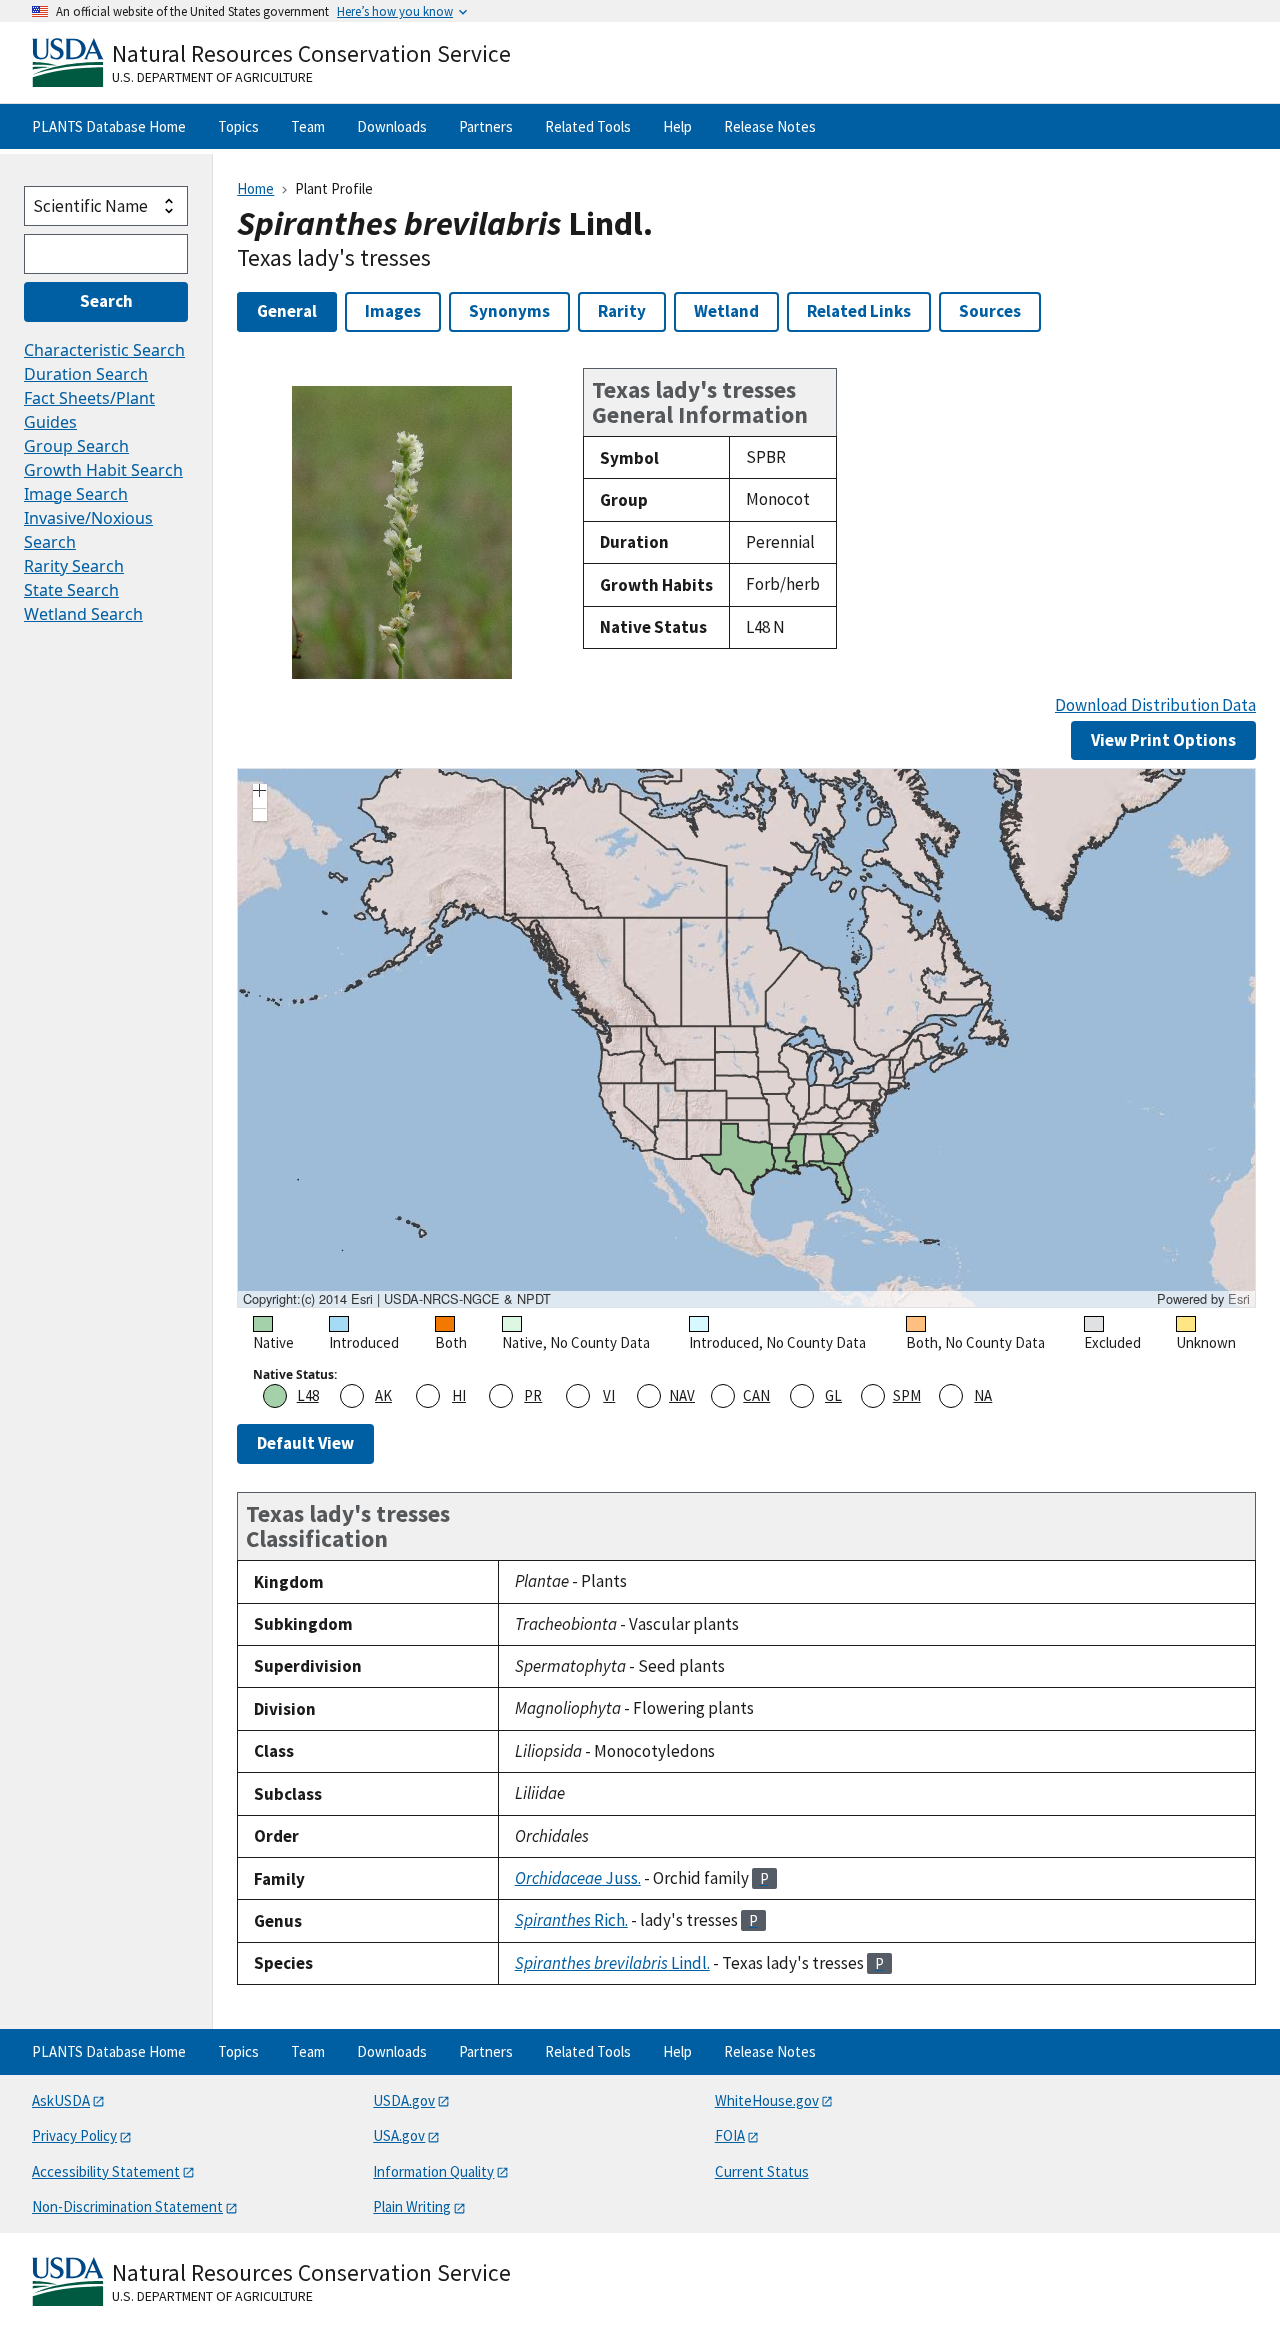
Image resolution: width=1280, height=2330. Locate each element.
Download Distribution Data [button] (1155, 705)
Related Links (859, 311)
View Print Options (1163, 740)
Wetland (726, 311)
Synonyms (509, 311)
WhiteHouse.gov (767, 2100)
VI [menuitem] (609, 1395)
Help (677, 126)
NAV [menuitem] (682, 1395)
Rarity (622, 311)
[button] (260, 793)
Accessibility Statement (106, 2171)
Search (106, 301)
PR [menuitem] (533, 1395)
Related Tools (588, 126)
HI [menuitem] (459, 1395)
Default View (305, 1443)
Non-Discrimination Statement (127, 2206)
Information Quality (433, 2171)
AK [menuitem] (383, 1395)
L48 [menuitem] (308, 1395)
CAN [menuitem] (756, 1395)
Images (393, 311)
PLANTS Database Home (109, 126)
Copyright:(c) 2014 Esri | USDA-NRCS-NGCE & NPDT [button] (397, 1299)
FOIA (730, 2135)
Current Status (762, 2171)
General (287, 311)
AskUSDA (61, 2100)
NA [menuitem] (983, 1395)
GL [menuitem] (833, 1395)
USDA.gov (404, 2100)
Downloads (392, 126)
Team (308, 126)
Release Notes (770, 126)
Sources (990, 311)
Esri (1239, 1298)
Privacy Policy (74, 2135)
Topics (238, 126)
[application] (746, 1038)
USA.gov (399, 2135)
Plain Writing (412, 2206)
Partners (486, 126)
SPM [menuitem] (907, 1395)
